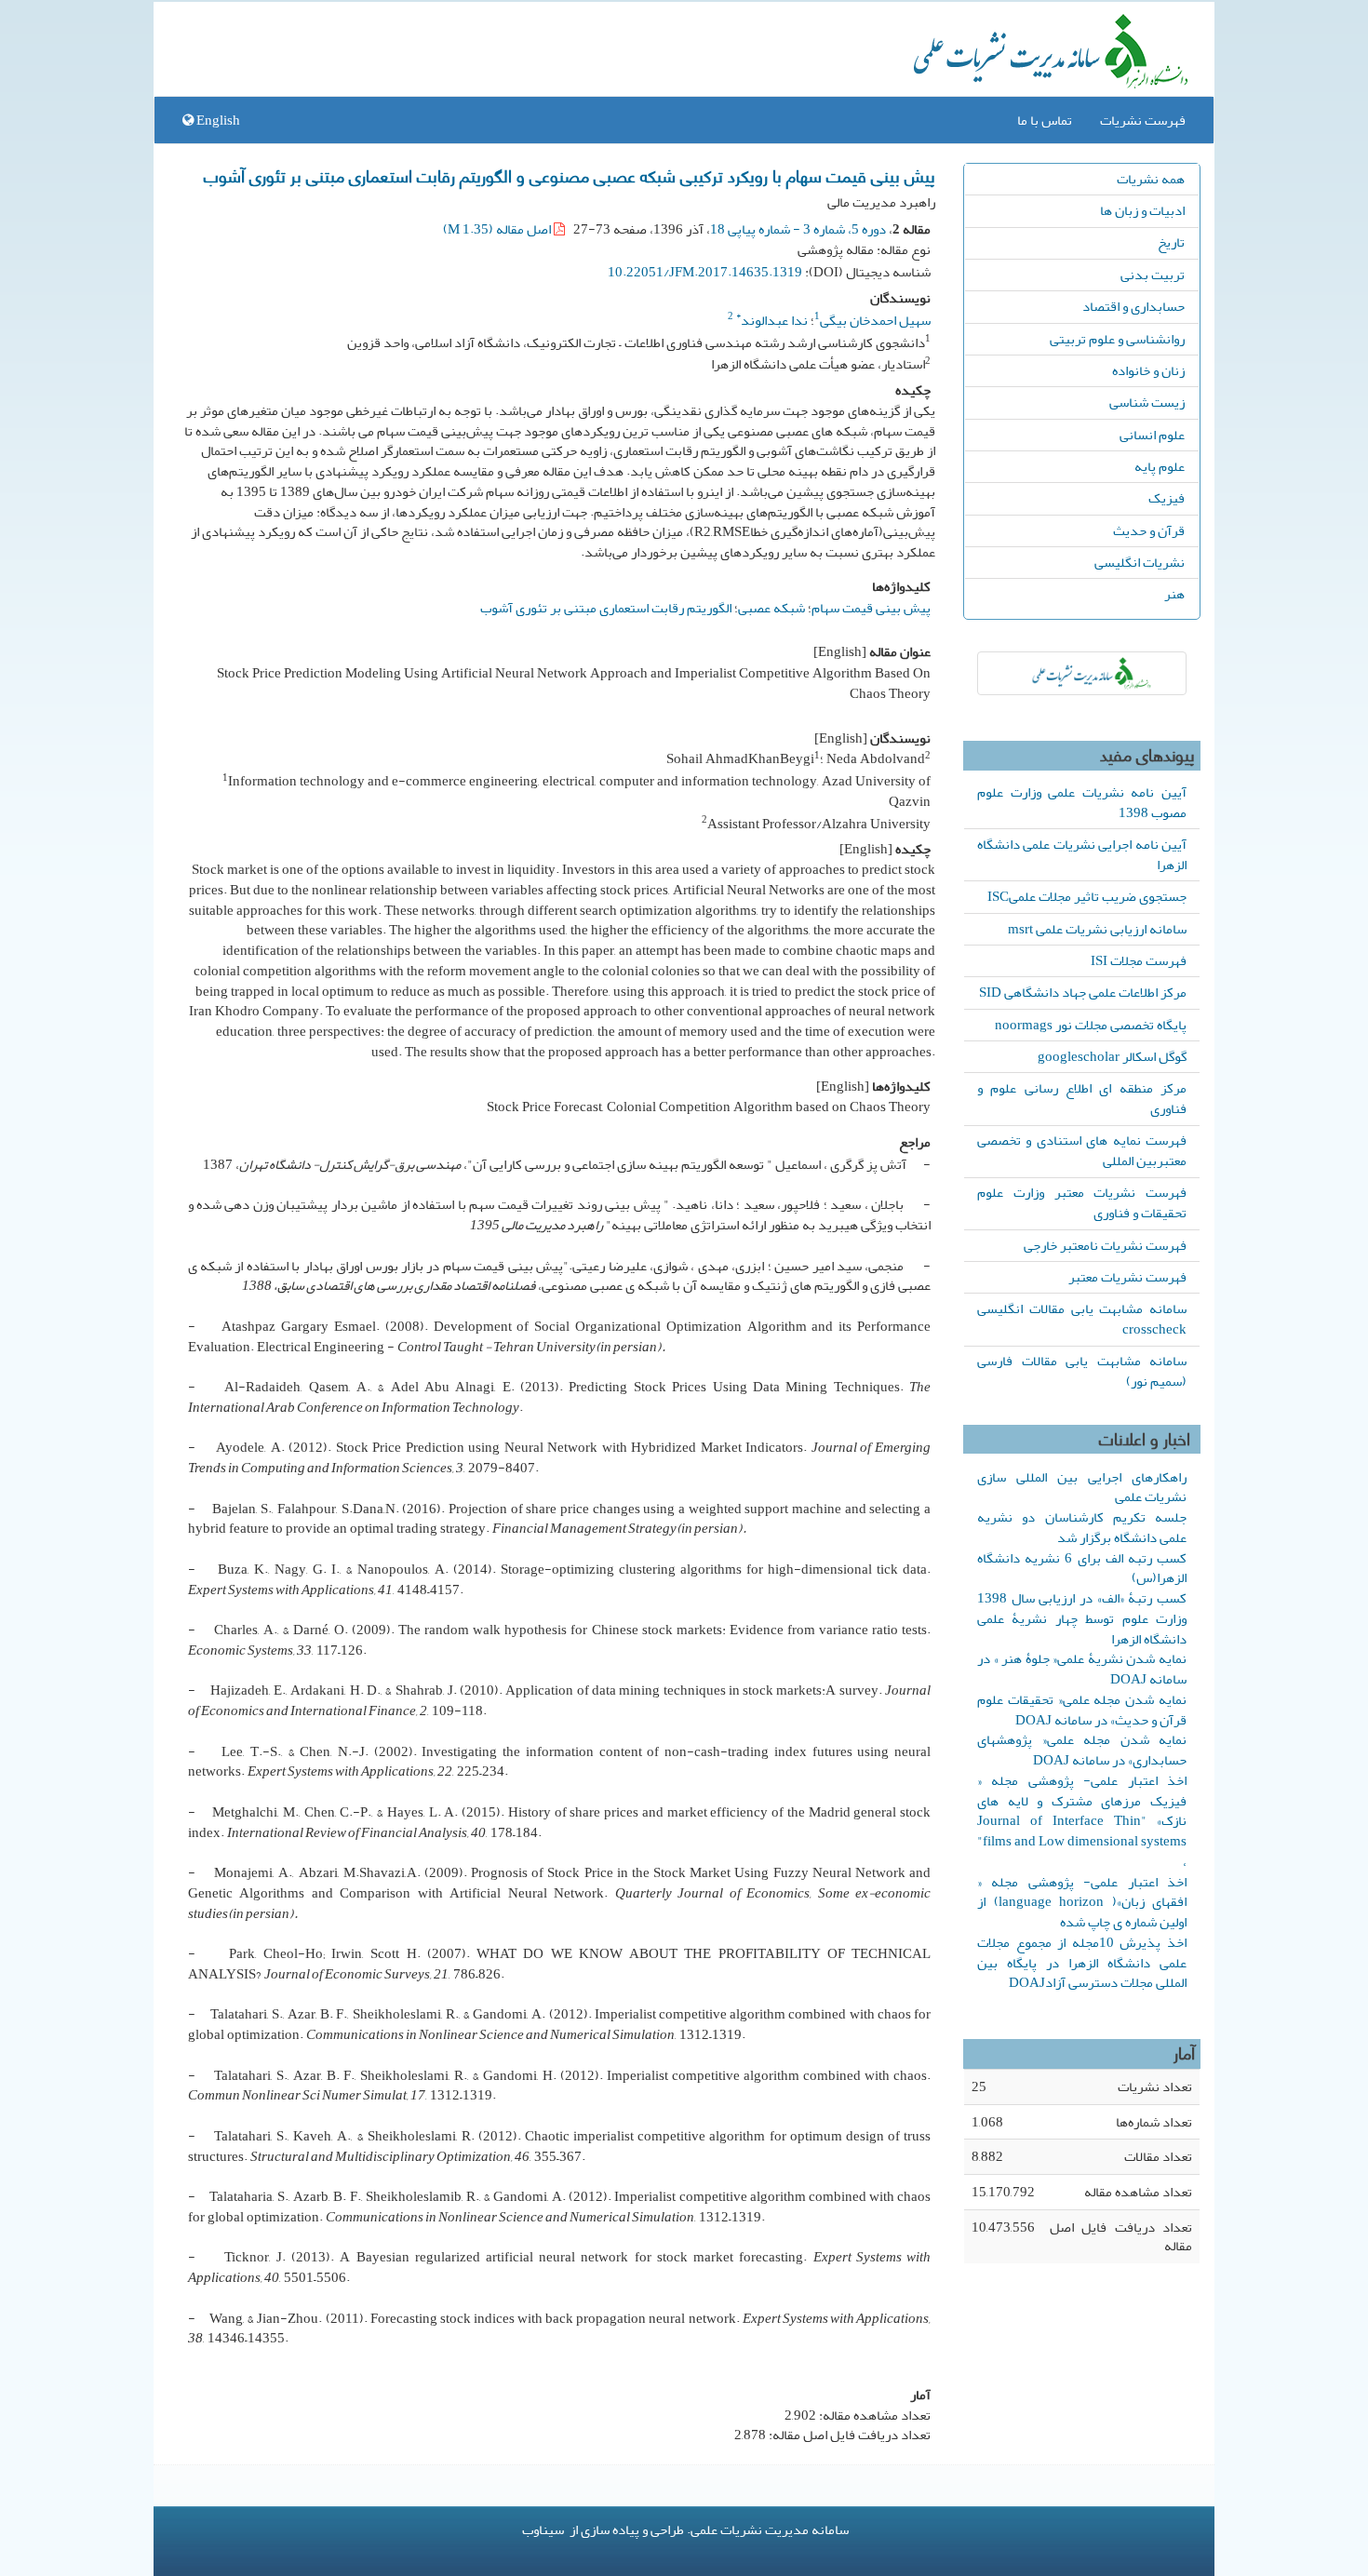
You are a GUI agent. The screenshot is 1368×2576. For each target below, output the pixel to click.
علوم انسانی (1152, 435)
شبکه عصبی (771, 608)
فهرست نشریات (1143, 120)
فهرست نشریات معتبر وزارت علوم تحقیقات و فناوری (1082, 1202)
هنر (1174, 594)
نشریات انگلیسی (1140, 562)
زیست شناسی (1147, 402)
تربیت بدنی (1153, 275)
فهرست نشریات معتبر (1127, 1277)
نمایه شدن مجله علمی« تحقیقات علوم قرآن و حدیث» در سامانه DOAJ (1082, 1710)
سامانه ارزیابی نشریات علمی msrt (1097, 929)
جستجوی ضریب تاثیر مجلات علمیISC (1087, 896)
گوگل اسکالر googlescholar (1112, 1056)
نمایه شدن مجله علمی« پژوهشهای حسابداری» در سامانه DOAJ (1082, 1750)
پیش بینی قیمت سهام (871, 608)
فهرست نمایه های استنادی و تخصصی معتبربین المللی (1082, 1150)
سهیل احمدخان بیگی (875, 320)
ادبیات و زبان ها (1142, 210)
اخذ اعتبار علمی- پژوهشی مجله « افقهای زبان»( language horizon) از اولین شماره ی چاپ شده (1082, 1902)
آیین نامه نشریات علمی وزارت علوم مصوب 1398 (1082, 802)
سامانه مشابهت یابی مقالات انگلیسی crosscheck (1082, 1319)
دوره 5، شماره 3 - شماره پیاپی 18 (798, 229)
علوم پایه (1160, 466)
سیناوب (543, 2529)
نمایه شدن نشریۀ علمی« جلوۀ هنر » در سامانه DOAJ (1082, 1669)
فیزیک (1167, 498)
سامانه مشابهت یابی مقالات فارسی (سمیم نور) (1082, 1371)
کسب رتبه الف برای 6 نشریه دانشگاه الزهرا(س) (1082, 1568)
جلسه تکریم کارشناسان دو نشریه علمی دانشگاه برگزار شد (1082, 1527)
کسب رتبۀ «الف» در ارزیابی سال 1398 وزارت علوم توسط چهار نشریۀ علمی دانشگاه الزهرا (1082, 1618)
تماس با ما (1045, 120)
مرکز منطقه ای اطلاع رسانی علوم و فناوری (1082, 1098)
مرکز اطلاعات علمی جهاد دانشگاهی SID (1083, 992)
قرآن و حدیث (1149, 530)
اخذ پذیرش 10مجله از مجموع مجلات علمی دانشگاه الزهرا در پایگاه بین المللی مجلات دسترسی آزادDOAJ (1082, 1963)
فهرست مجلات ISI (1139, 960)
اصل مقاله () (498, 229)
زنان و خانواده (1148, 370)
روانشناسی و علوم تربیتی (1117, 339)
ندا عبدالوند (772, 320)
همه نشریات (1151, 179)
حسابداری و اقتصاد (1133, 306)
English (217, 120)
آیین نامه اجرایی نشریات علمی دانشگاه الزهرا (1082, 854)
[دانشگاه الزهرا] (1082, 673)
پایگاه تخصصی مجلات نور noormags (1091, 1025)
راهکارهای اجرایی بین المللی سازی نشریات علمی (1082, 1487)
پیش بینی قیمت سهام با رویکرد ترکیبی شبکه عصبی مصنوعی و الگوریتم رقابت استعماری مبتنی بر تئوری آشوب (570, 175)
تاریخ (1171, 242)
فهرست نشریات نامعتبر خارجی (1105, 1245)
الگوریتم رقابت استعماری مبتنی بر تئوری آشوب (606, 608)
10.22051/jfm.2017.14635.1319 (705, 272)
